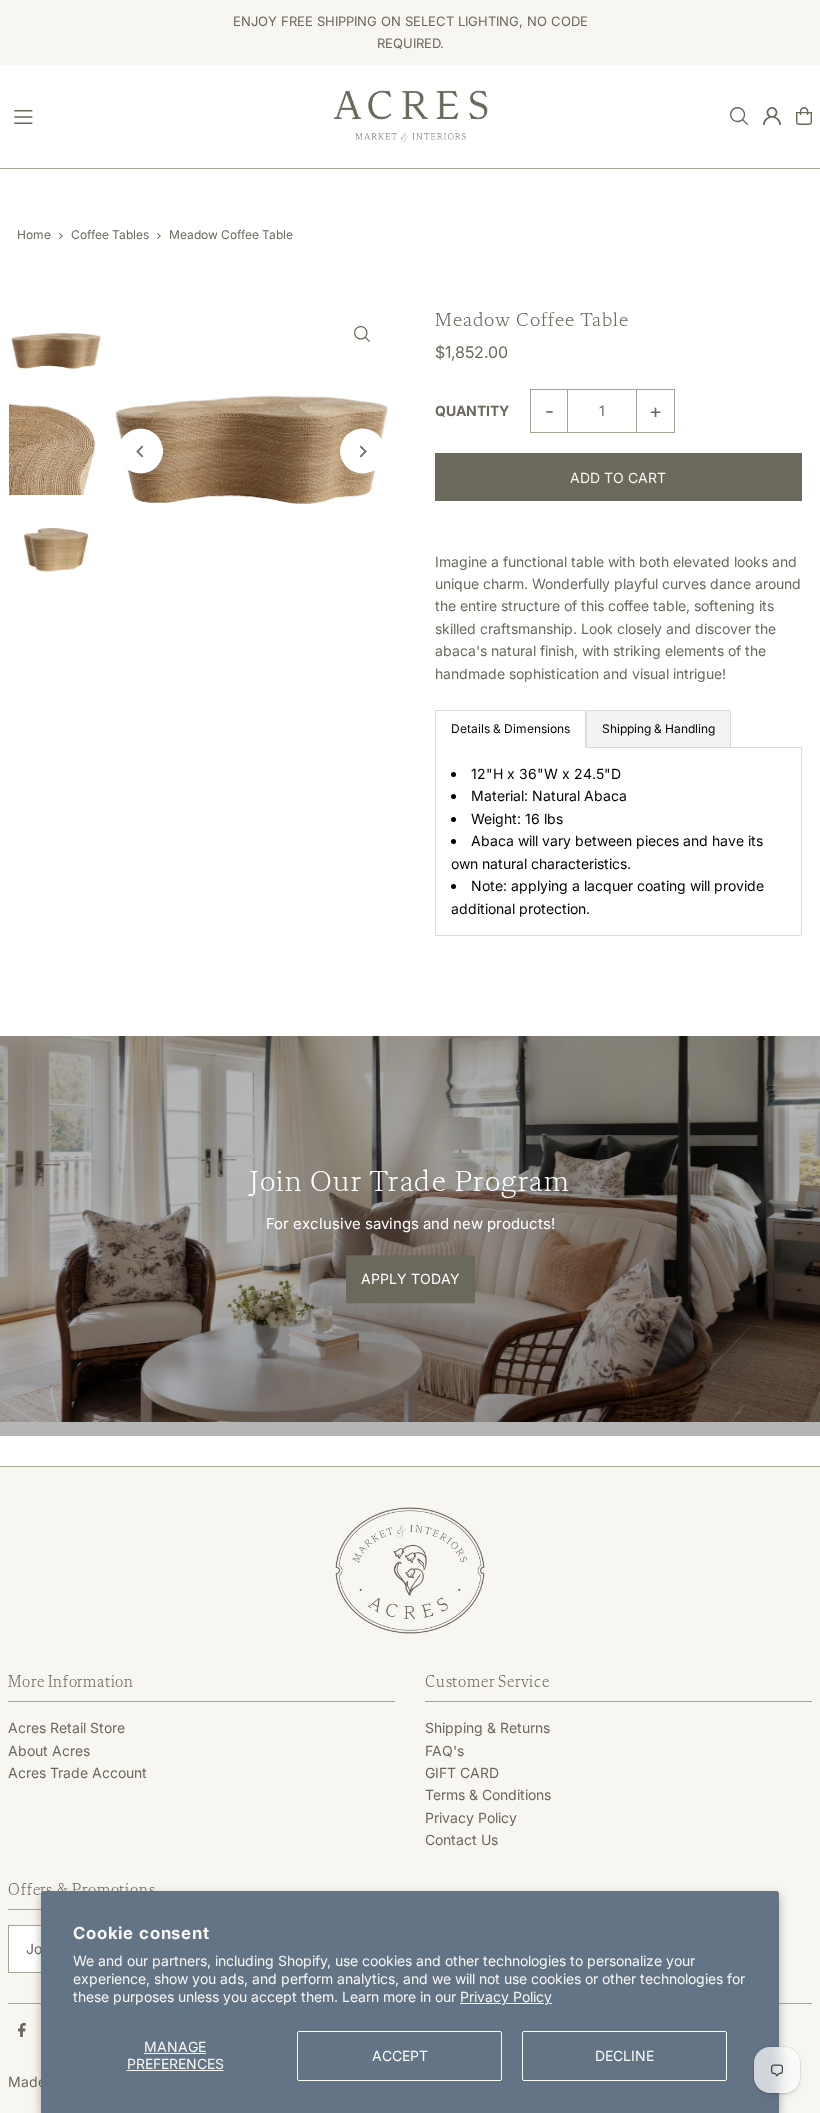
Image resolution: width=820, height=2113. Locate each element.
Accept (400, 2055)
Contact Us (461, 1839)
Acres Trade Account (77, 1772)
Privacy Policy (506, 1996)
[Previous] (140, 451)
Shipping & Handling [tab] (658, 728)
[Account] (772, 116)
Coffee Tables (110, 234)
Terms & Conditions (488, 1794)
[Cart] (804, 116)
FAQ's (444, 1750)
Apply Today (410, 1279)
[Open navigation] (163, 115)
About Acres (49, 1750)
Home (34, 234)
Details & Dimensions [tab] (510, 728)
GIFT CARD (462, 1772)
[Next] (362, 451)
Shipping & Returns (487, 1727)
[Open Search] (739, 116)
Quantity (472, 410)
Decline (624, 2055)
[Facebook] (22, 2031)
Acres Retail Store (66, 1727)
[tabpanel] (618, 841)
